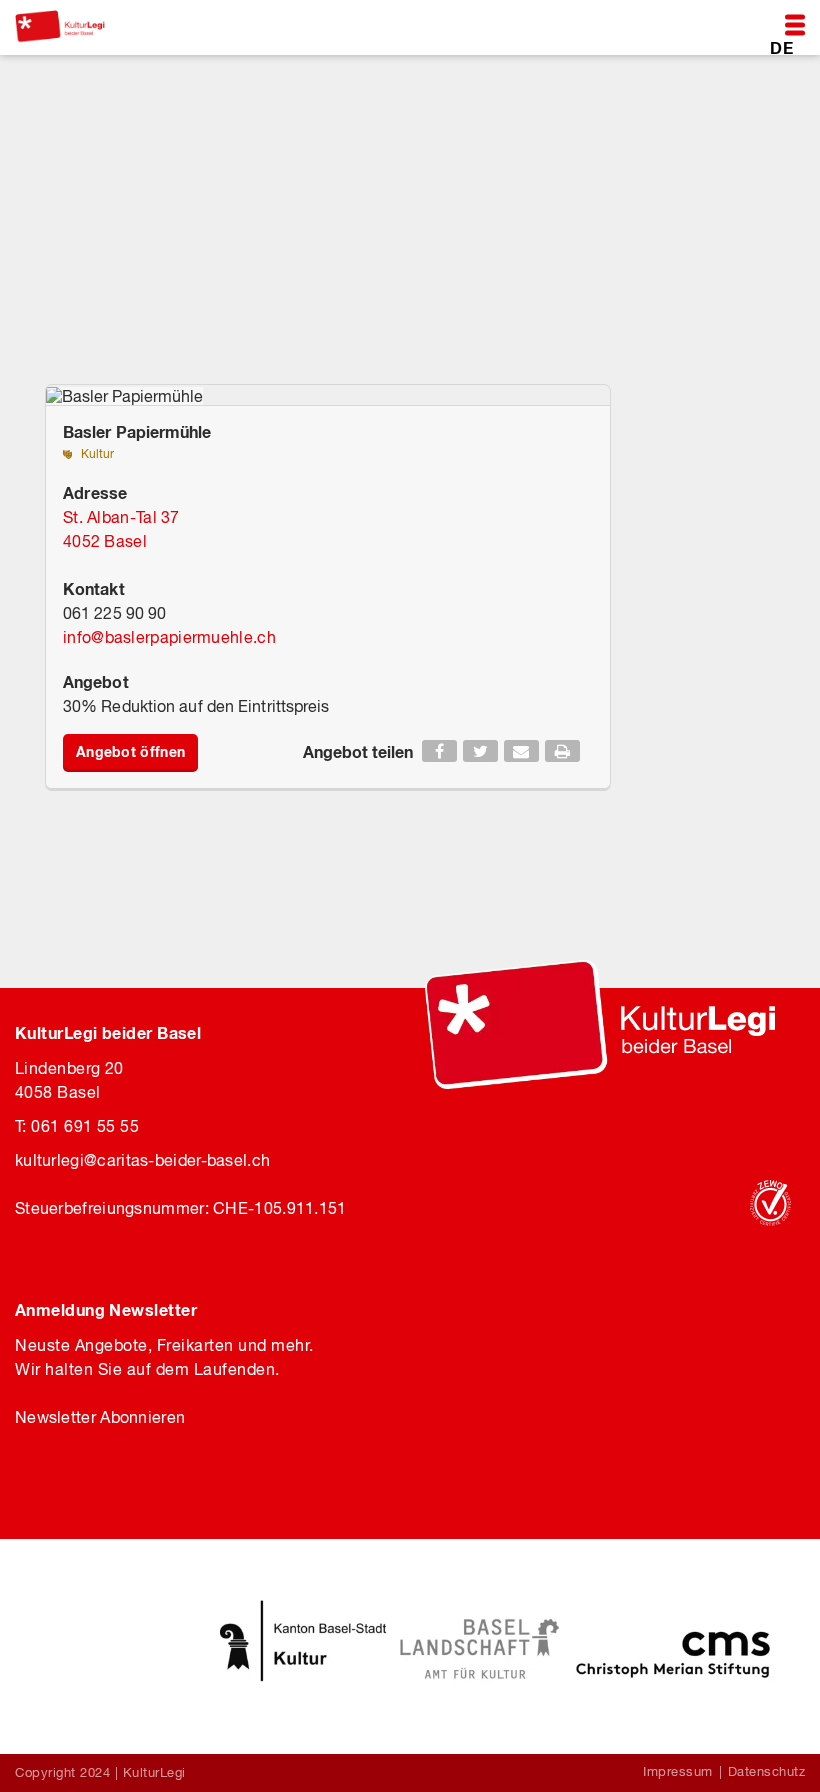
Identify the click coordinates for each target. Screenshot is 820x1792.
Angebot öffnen (130, 751)
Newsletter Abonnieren (100, 1417)
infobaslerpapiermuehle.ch (169, 637)
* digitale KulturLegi (104, 190)
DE (781, 46)
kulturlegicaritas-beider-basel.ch (142, 1160)
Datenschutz (767, 1771)
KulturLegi (154, 1772)
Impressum (678, 1771)
